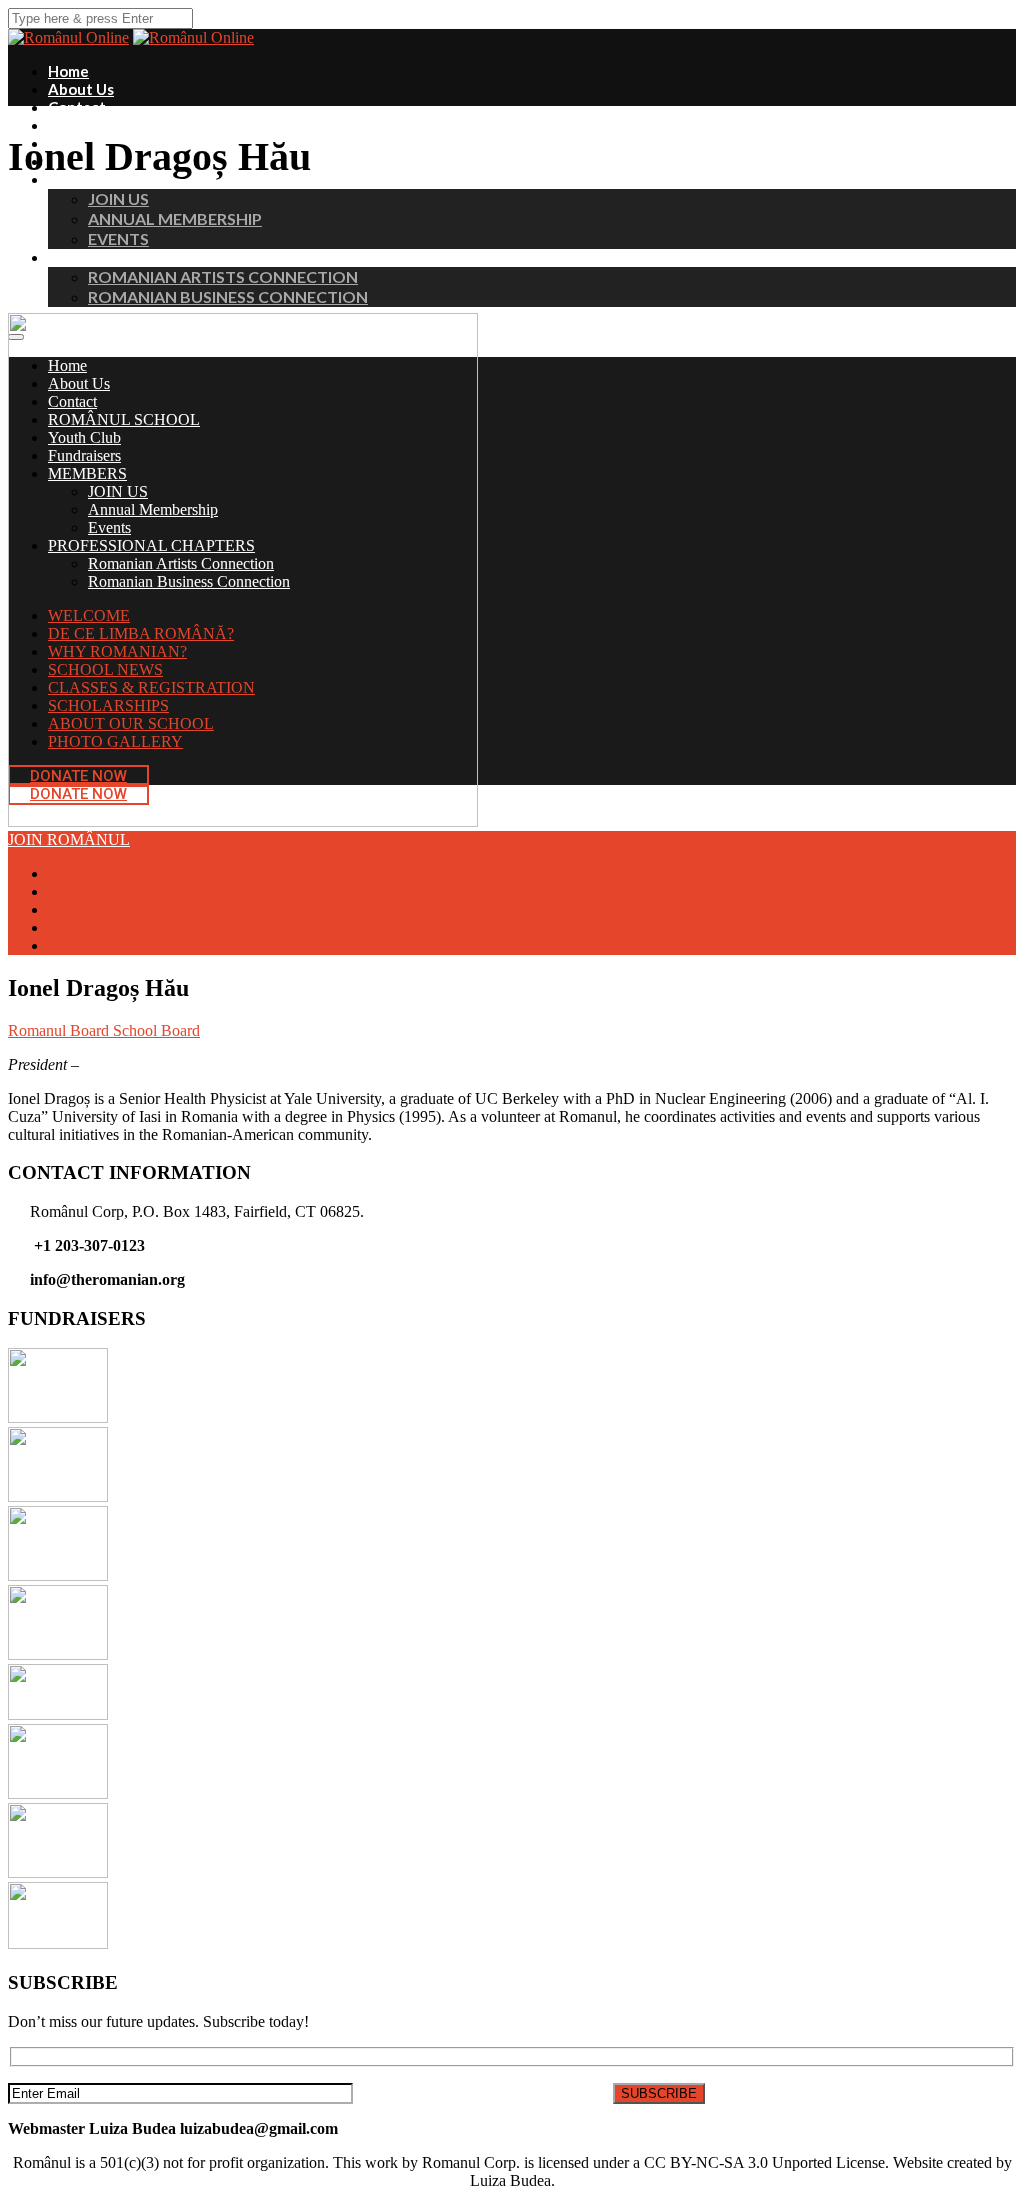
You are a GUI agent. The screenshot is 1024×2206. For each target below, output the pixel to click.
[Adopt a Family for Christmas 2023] (58, 1496)
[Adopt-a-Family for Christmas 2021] (58, 1872)
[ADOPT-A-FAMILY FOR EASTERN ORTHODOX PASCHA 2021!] (58, 1943)
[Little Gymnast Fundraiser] (58, 1417)
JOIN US (118, 198)
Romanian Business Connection (228, 296)
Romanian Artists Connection (223, 276)
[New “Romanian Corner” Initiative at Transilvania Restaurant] (58, 1654)
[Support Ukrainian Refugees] (58, 1793)
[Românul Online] (193, 37)
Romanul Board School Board (104, 1030)
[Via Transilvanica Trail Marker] (58, 1714)
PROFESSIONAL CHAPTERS (143, 257)
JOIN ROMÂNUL (69, 839)
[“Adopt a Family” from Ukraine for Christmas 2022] (58, 1575)
